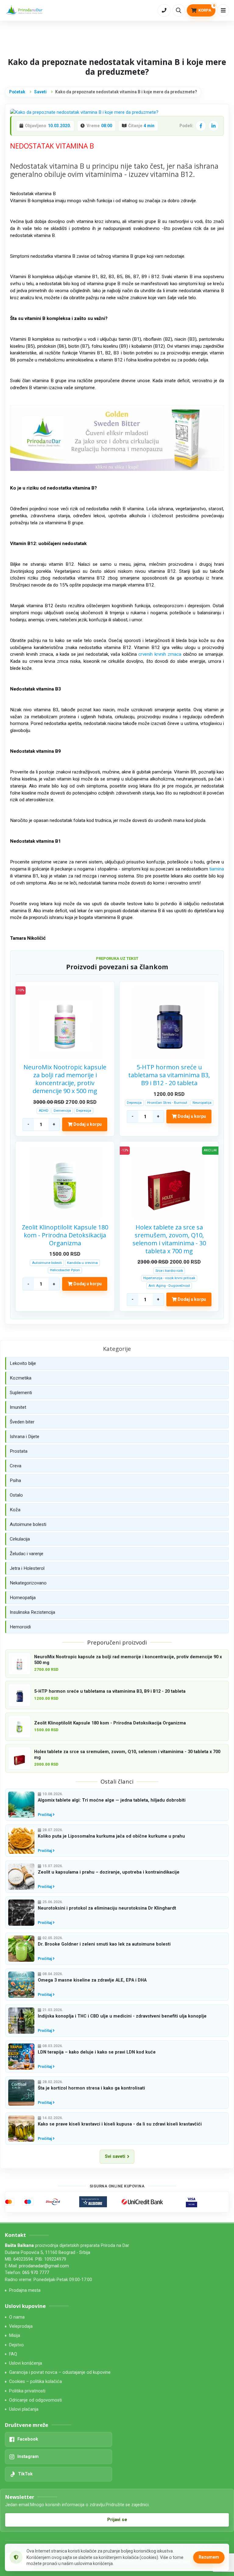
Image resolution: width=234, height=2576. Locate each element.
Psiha (15, 1480)
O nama (17, 2317)
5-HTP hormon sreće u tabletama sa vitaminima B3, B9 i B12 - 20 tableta (169, 1075)
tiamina (217, 869)
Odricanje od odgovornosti (35, 2400)
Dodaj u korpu (87, 1124)
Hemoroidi (20, 1627)
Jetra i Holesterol (27, 1568)
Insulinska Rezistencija (32, 1612)
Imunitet (18, 1407)
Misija (15, 2336)
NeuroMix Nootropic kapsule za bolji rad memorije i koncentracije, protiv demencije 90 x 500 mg (65, 1079)
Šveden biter (22, 1422)
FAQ (13, 2354)
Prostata (19, 1451)
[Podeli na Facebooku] (201, 126)
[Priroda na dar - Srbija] (25, 11)
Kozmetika (21, 1378)
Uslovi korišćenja (26, 2363)
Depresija (84, 1110)
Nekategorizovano (28, 1583)
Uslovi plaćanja (24, 2409)
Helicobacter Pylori (65, 1270)
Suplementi (21, 1393)
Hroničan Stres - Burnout (167, 1103)
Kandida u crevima (82, 1263)
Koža (15, 1510)
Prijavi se (117, 2520)
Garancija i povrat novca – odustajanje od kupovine (60, 2372)
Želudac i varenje (27, 1554)
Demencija (62, 1110)
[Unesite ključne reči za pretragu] (179, 10)
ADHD (44, 1110)
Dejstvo (16, 2345)
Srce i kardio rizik (169, 1271)
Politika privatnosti (27, 2391)
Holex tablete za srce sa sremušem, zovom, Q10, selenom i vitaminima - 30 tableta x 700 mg (169, 1239)
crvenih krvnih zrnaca (160, 654)
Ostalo (16, 1495)
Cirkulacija (20, 1539)
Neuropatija (202, 1103)
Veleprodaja (21, 2326)
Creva (16, 1466)
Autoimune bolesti (47, 1263)
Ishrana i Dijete (25, 1437)
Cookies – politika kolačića (35, 2382)
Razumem (209, 2557)
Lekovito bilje (23, 1363)
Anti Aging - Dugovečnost (169, 1286)
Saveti (40, 92)
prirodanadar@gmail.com (44, 2266)
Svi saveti (115, 2156)
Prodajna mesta (25, 2290)
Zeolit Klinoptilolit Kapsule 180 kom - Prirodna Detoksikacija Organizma (65, 1235)
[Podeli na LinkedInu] (214, 126)
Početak (17, 92)
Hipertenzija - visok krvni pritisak (169, 1278)
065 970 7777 (36, 2273)
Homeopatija (23, 1598)
